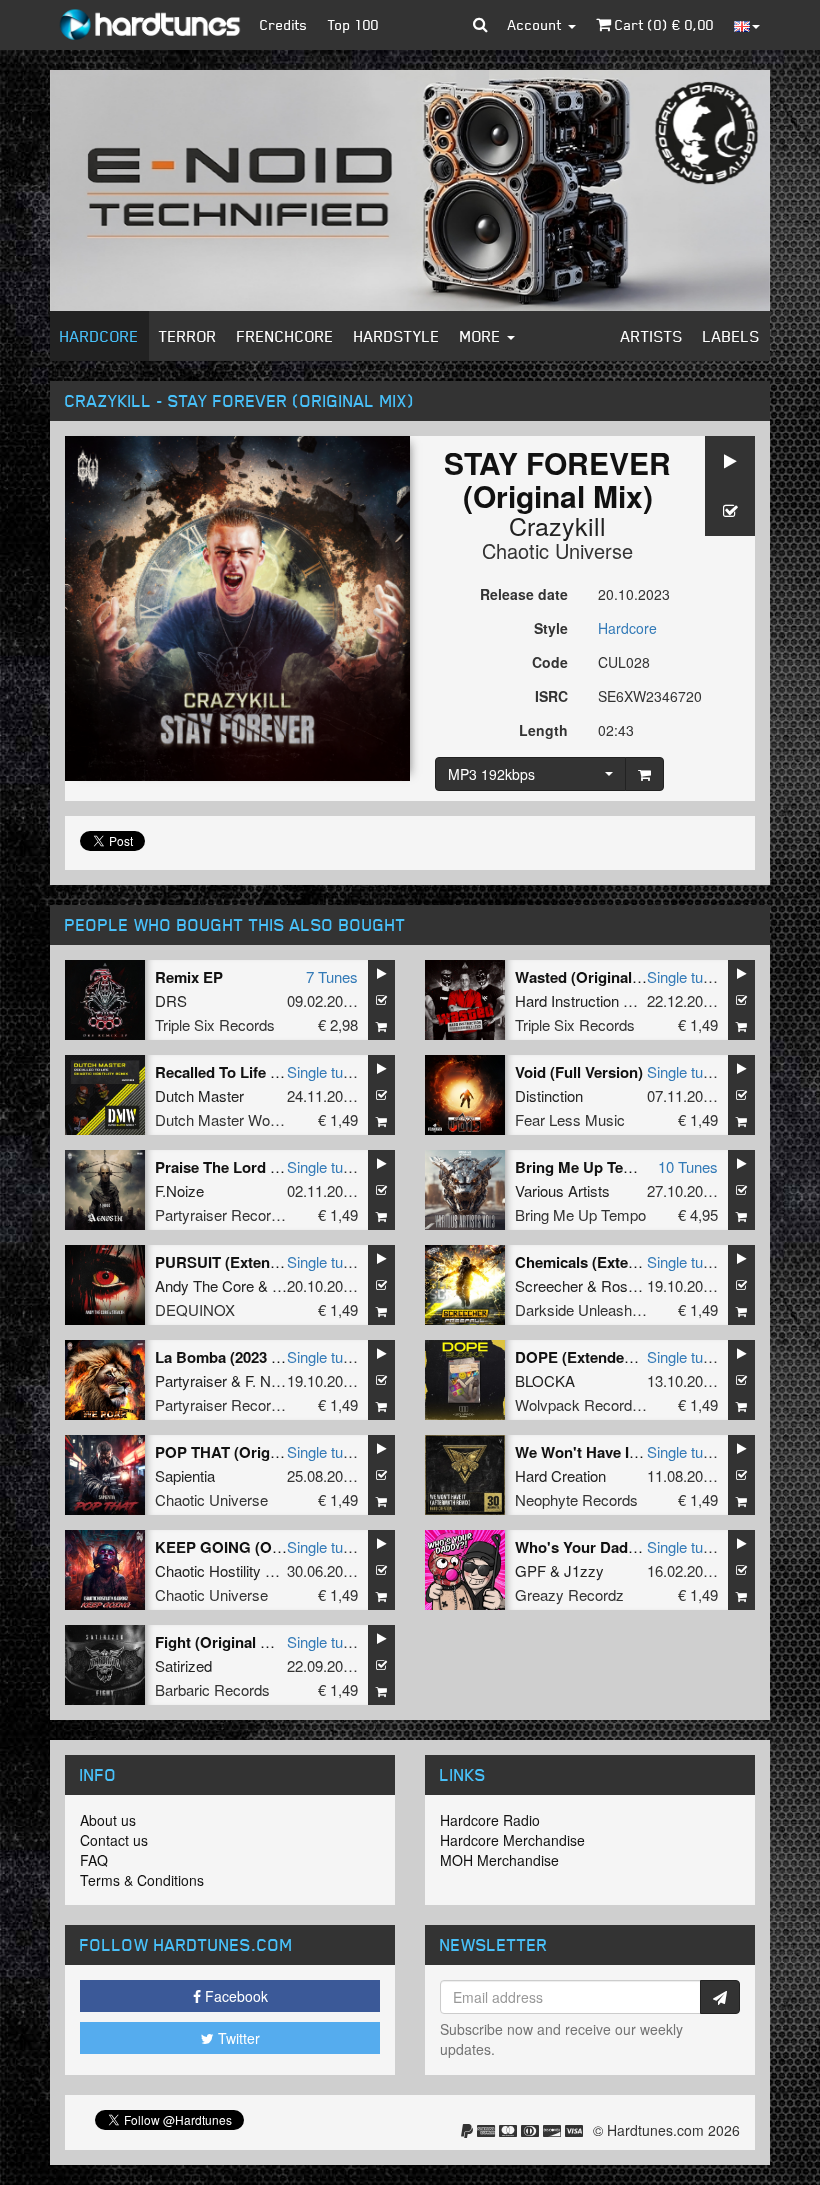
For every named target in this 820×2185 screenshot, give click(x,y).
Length (543, 730)
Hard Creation (560, 1475)
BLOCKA (545, 1380)
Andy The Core (204, 1285)
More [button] (482, 336)
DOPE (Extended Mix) (591, 1357)
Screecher (549, 1285)
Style (551, 628)
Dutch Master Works (223, 1119)
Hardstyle (397, 336)
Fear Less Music (570, 1119)
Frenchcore (285, 336)
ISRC (551, 696)
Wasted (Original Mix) (590, 977)
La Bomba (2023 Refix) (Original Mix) (283, 1357)
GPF (530, 1570)
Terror (188, 336)
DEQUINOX (195, 1309)
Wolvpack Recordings (587, 1404)
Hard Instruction (567, 1000)
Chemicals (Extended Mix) (606, 1262)
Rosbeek (630, 1285)
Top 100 (353, 24)
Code (550, 662)
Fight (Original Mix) (222, 1642)
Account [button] (537, 24)
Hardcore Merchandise (512, 1840)
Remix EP (189, 977)
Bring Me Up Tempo (580, 1214)
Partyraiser (191, 1380)
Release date (524, 594)
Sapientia (185, 1475)
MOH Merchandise (499, 1860)
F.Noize (179, 1190)
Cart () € (662, 24)
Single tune (683, 976)
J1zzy (584, 1570)
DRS (171, 1000)
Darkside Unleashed (581, 1309)
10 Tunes (688, 1166)
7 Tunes (332, 976)
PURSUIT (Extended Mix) (242, 1262)
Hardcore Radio (490, 1820)
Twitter (237, 2038)
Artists (652, 336)
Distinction (549, 1095)
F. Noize (271, 1380)
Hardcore (99, 336)
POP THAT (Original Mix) (242, 1452)
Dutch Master (199, 1095)
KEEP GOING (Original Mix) (252, 1547)
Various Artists (562, 1190)
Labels (731, 336)
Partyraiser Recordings (230, 1214)
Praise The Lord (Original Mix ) (262, 1167)
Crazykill (557, 525)
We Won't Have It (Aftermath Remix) (640, 1452)
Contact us (114, 1840)
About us (108, 1820)
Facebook (234, 1996)
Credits (284, 24)
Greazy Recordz (569, 1594)
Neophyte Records (576, 1499)
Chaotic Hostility (208, 1570)
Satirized (183, 1665)
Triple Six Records (215, 1024)
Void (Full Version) (579, 1072)
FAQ (94, 1860)
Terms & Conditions (142, 1880)
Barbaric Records (212, 1689)
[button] (480, 25)
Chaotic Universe (557, 550)
